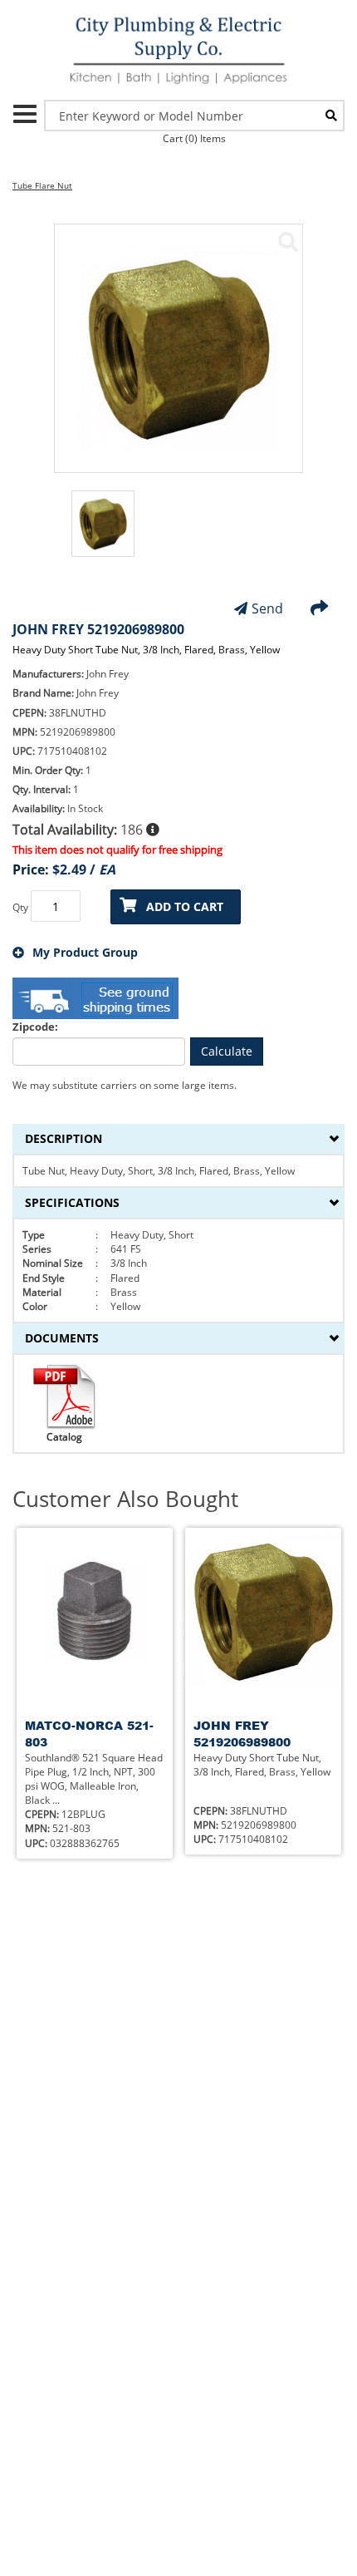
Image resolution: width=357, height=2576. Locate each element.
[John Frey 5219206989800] (288, 242)
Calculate (227, 1051)
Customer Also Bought (125, 1499)
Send (267, 608)
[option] (103, 532)
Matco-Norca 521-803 (89, 1734)
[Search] (331, 116)
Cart (194, 138)
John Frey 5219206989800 (242, 1734)
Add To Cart (185, 906)
